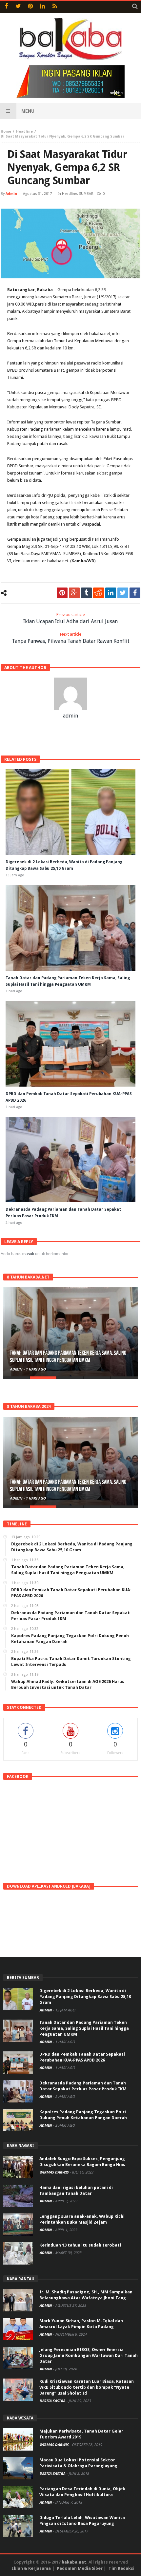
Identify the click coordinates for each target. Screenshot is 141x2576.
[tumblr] (86, 593)
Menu (28, 111)
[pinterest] (62, 593)
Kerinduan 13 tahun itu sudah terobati (80, 2245)
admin (11, 194)
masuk (28, 1254)
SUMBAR (86, 194)
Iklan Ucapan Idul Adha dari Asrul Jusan (70, 618)
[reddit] (99, 593)
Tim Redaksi (121, 2568)
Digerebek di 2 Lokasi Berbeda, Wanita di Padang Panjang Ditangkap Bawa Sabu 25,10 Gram (85, 1997)
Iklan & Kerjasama (31, 2568)
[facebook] (135, 593)
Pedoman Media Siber (80, 2568)
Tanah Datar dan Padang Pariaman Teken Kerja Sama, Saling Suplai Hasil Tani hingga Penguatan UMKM (68, 1357)
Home (6, 131)
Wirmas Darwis (54, 2172)
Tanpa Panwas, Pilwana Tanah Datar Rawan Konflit (71, 638)
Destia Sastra (53, 2401)
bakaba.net (74, 2562)
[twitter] (123, 593)
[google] (74, 593)
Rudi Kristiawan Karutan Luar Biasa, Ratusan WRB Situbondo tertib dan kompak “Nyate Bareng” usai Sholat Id (87, 2387)
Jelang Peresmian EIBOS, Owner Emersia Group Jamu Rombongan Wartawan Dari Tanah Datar (89, 2355)
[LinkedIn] (42, 7)
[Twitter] (18, 7)
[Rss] (55, 7)
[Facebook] (6, 7)
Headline (24, 131)
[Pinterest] (30, 7)
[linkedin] (111, 593)
